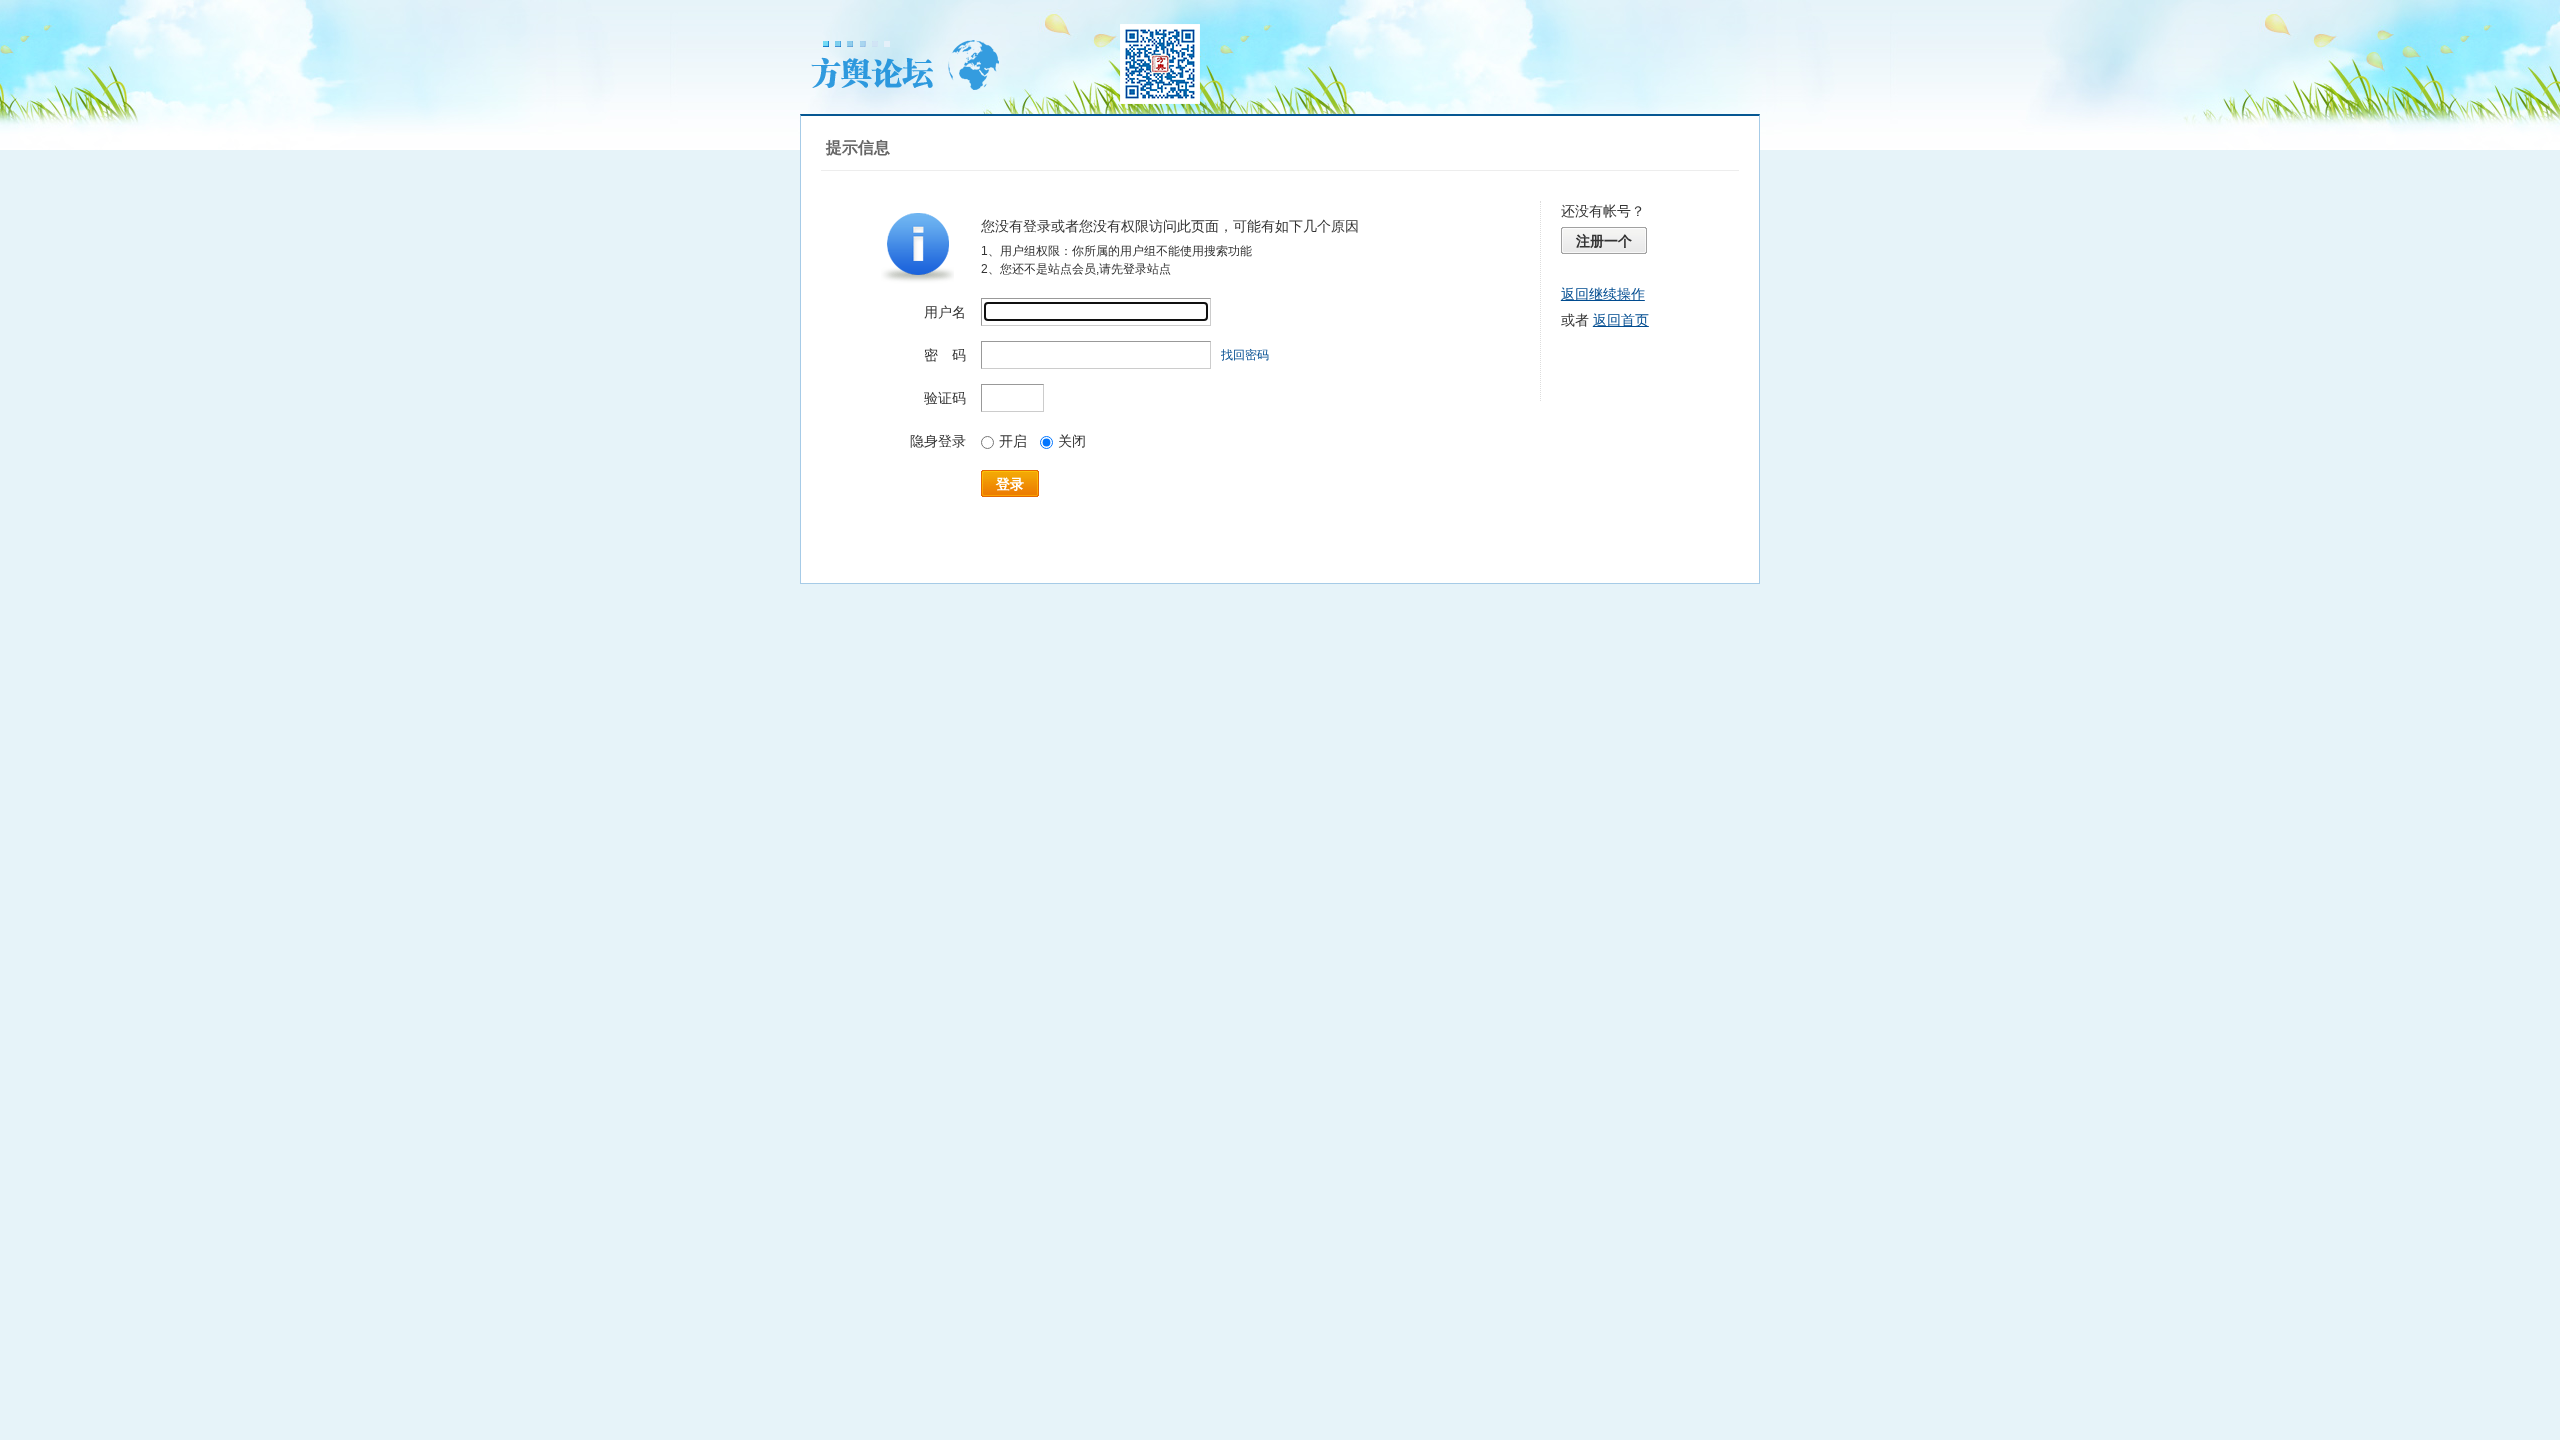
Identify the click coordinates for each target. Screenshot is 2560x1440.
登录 (1010, 484)
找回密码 (1245, 355)
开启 (1013, 441)
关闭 (1072, 441)
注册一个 (1604, 241)
